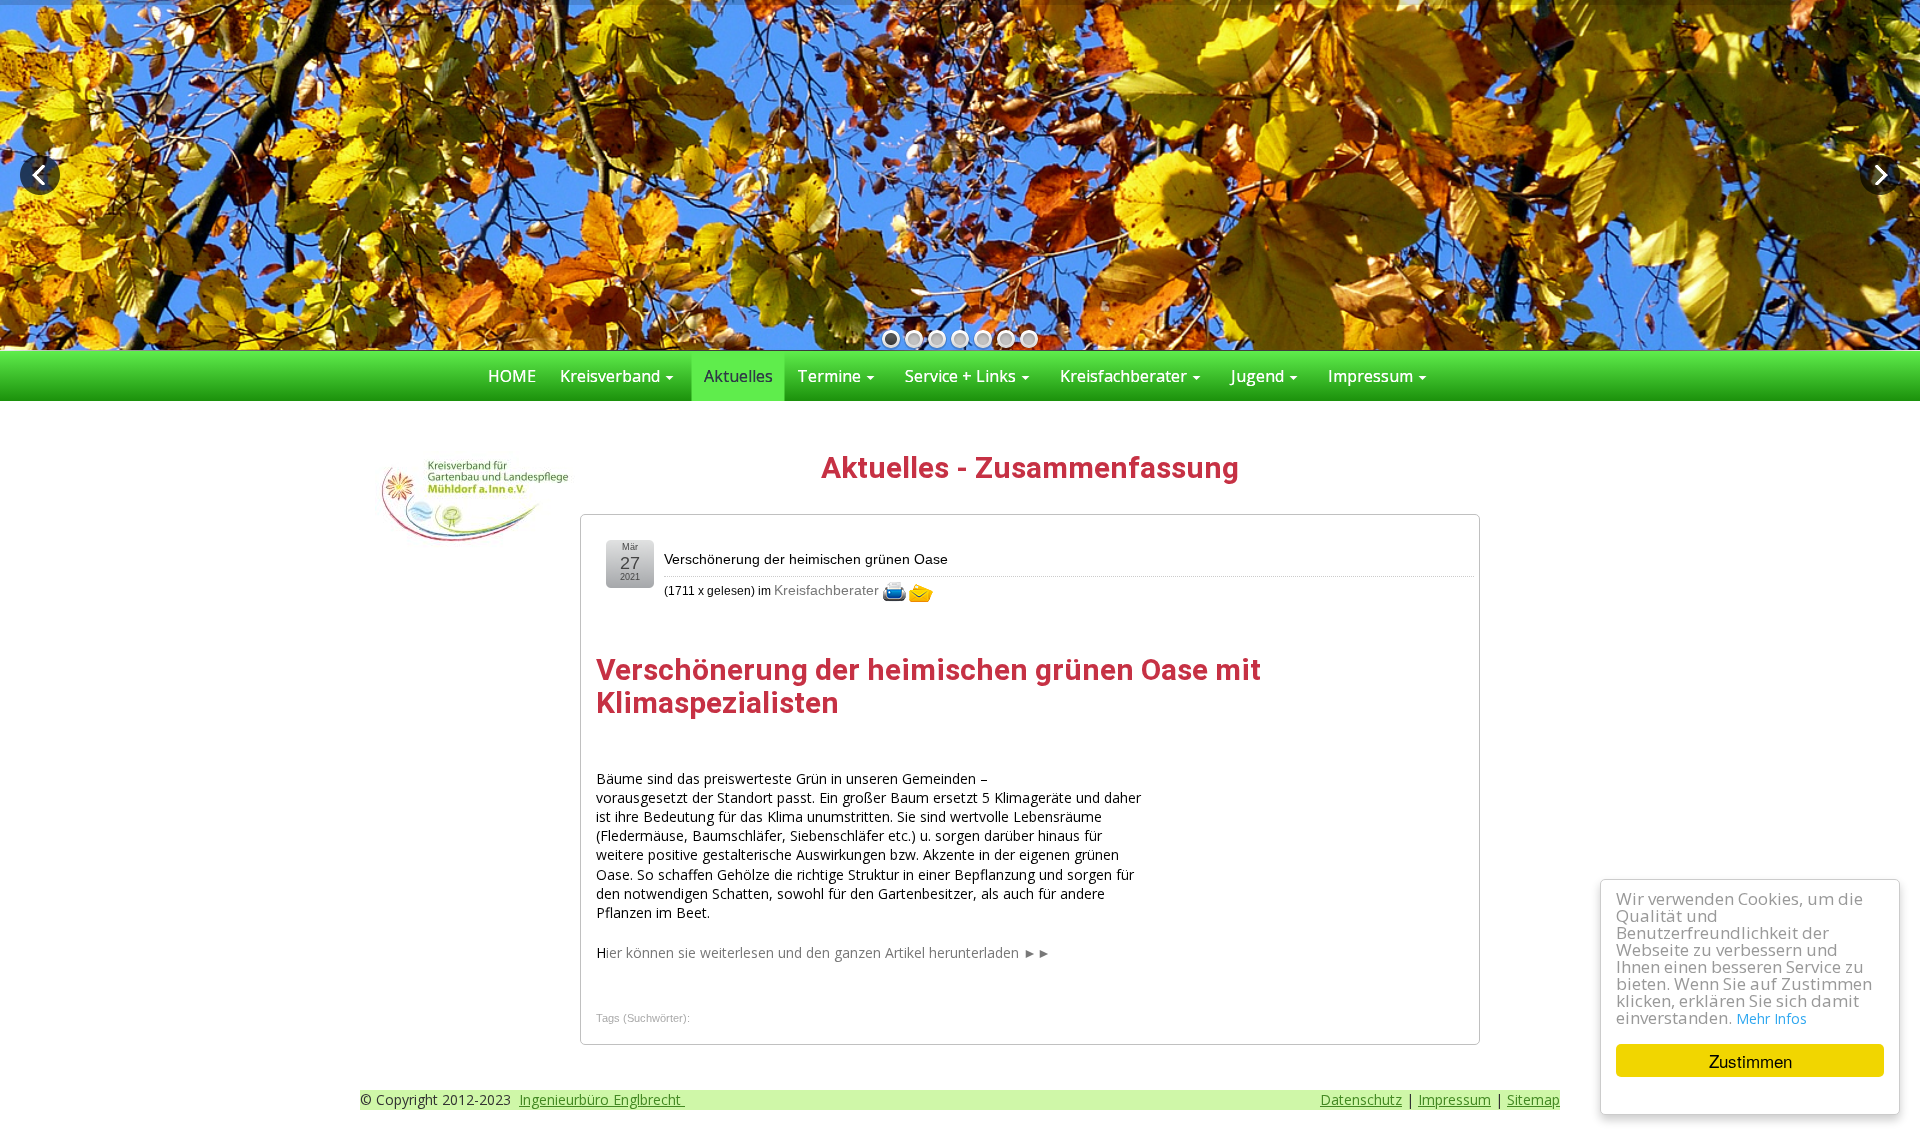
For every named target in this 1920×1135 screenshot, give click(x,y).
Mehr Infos (1771, 1018)
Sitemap (1533, 1099)
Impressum (1454, 1099)
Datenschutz (1361, 1099)
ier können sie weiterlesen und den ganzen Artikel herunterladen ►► (828, 952)
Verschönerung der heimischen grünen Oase (806, 559)
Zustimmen (1750, 1060)
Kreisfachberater (826, 590)
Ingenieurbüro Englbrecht (602, 1099)
